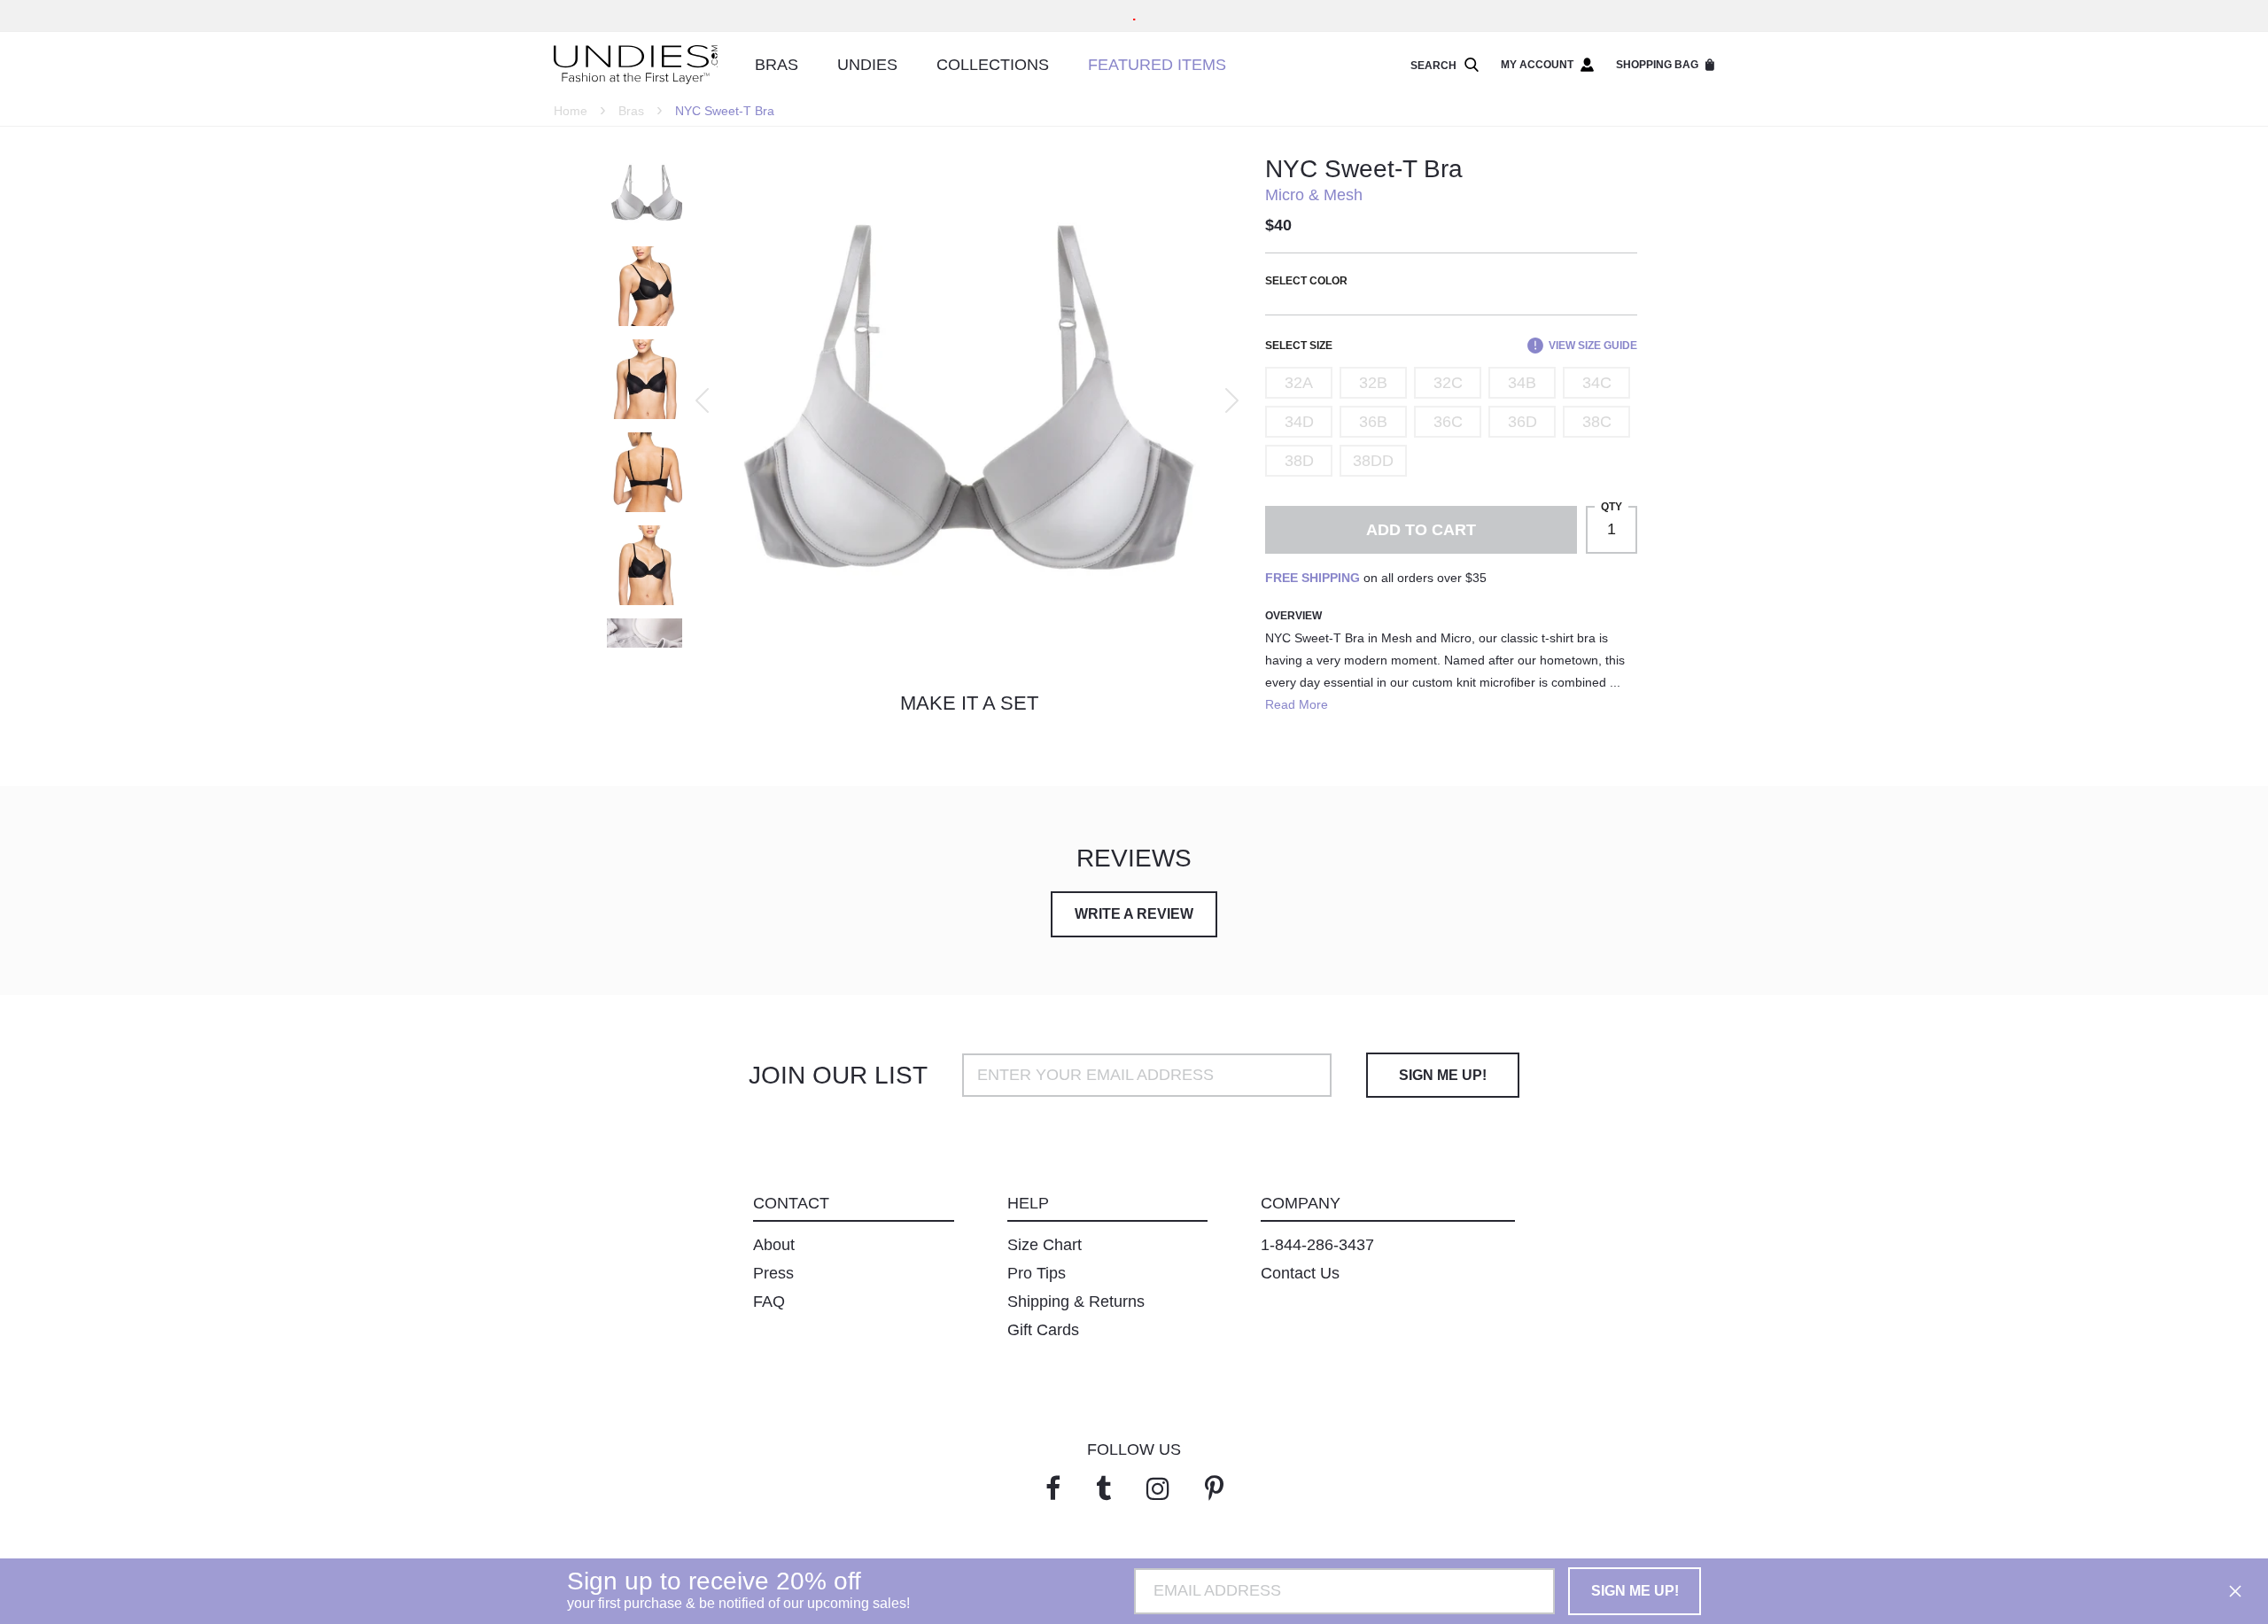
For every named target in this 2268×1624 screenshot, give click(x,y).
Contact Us (1300, 1273)
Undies (867, 65)
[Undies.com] (636, 65)
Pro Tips (1037, 1273)
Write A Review (1134, 914)
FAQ (769, 1302)
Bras (777, 65)
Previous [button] (702, 400)
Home (571, 111)
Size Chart (1045, 1245)
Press (773, 1273)
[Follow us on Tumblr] (1103, 1489)
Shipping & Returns (1076, 1302)
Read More (1297, 704)
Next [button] (1232, 400)
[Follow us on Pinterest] (1214, 1489)
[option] (965, 400)
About (774, 1245)
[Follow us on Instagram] (1158, 1489)
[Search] (1468, 66)
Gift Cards (1043, 1330)
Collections (993, 65)
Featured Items (1157, 65)
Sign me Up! (1443, 1075)
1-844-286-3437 (1317, 1245)
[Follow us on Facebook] (1053, 1489)
